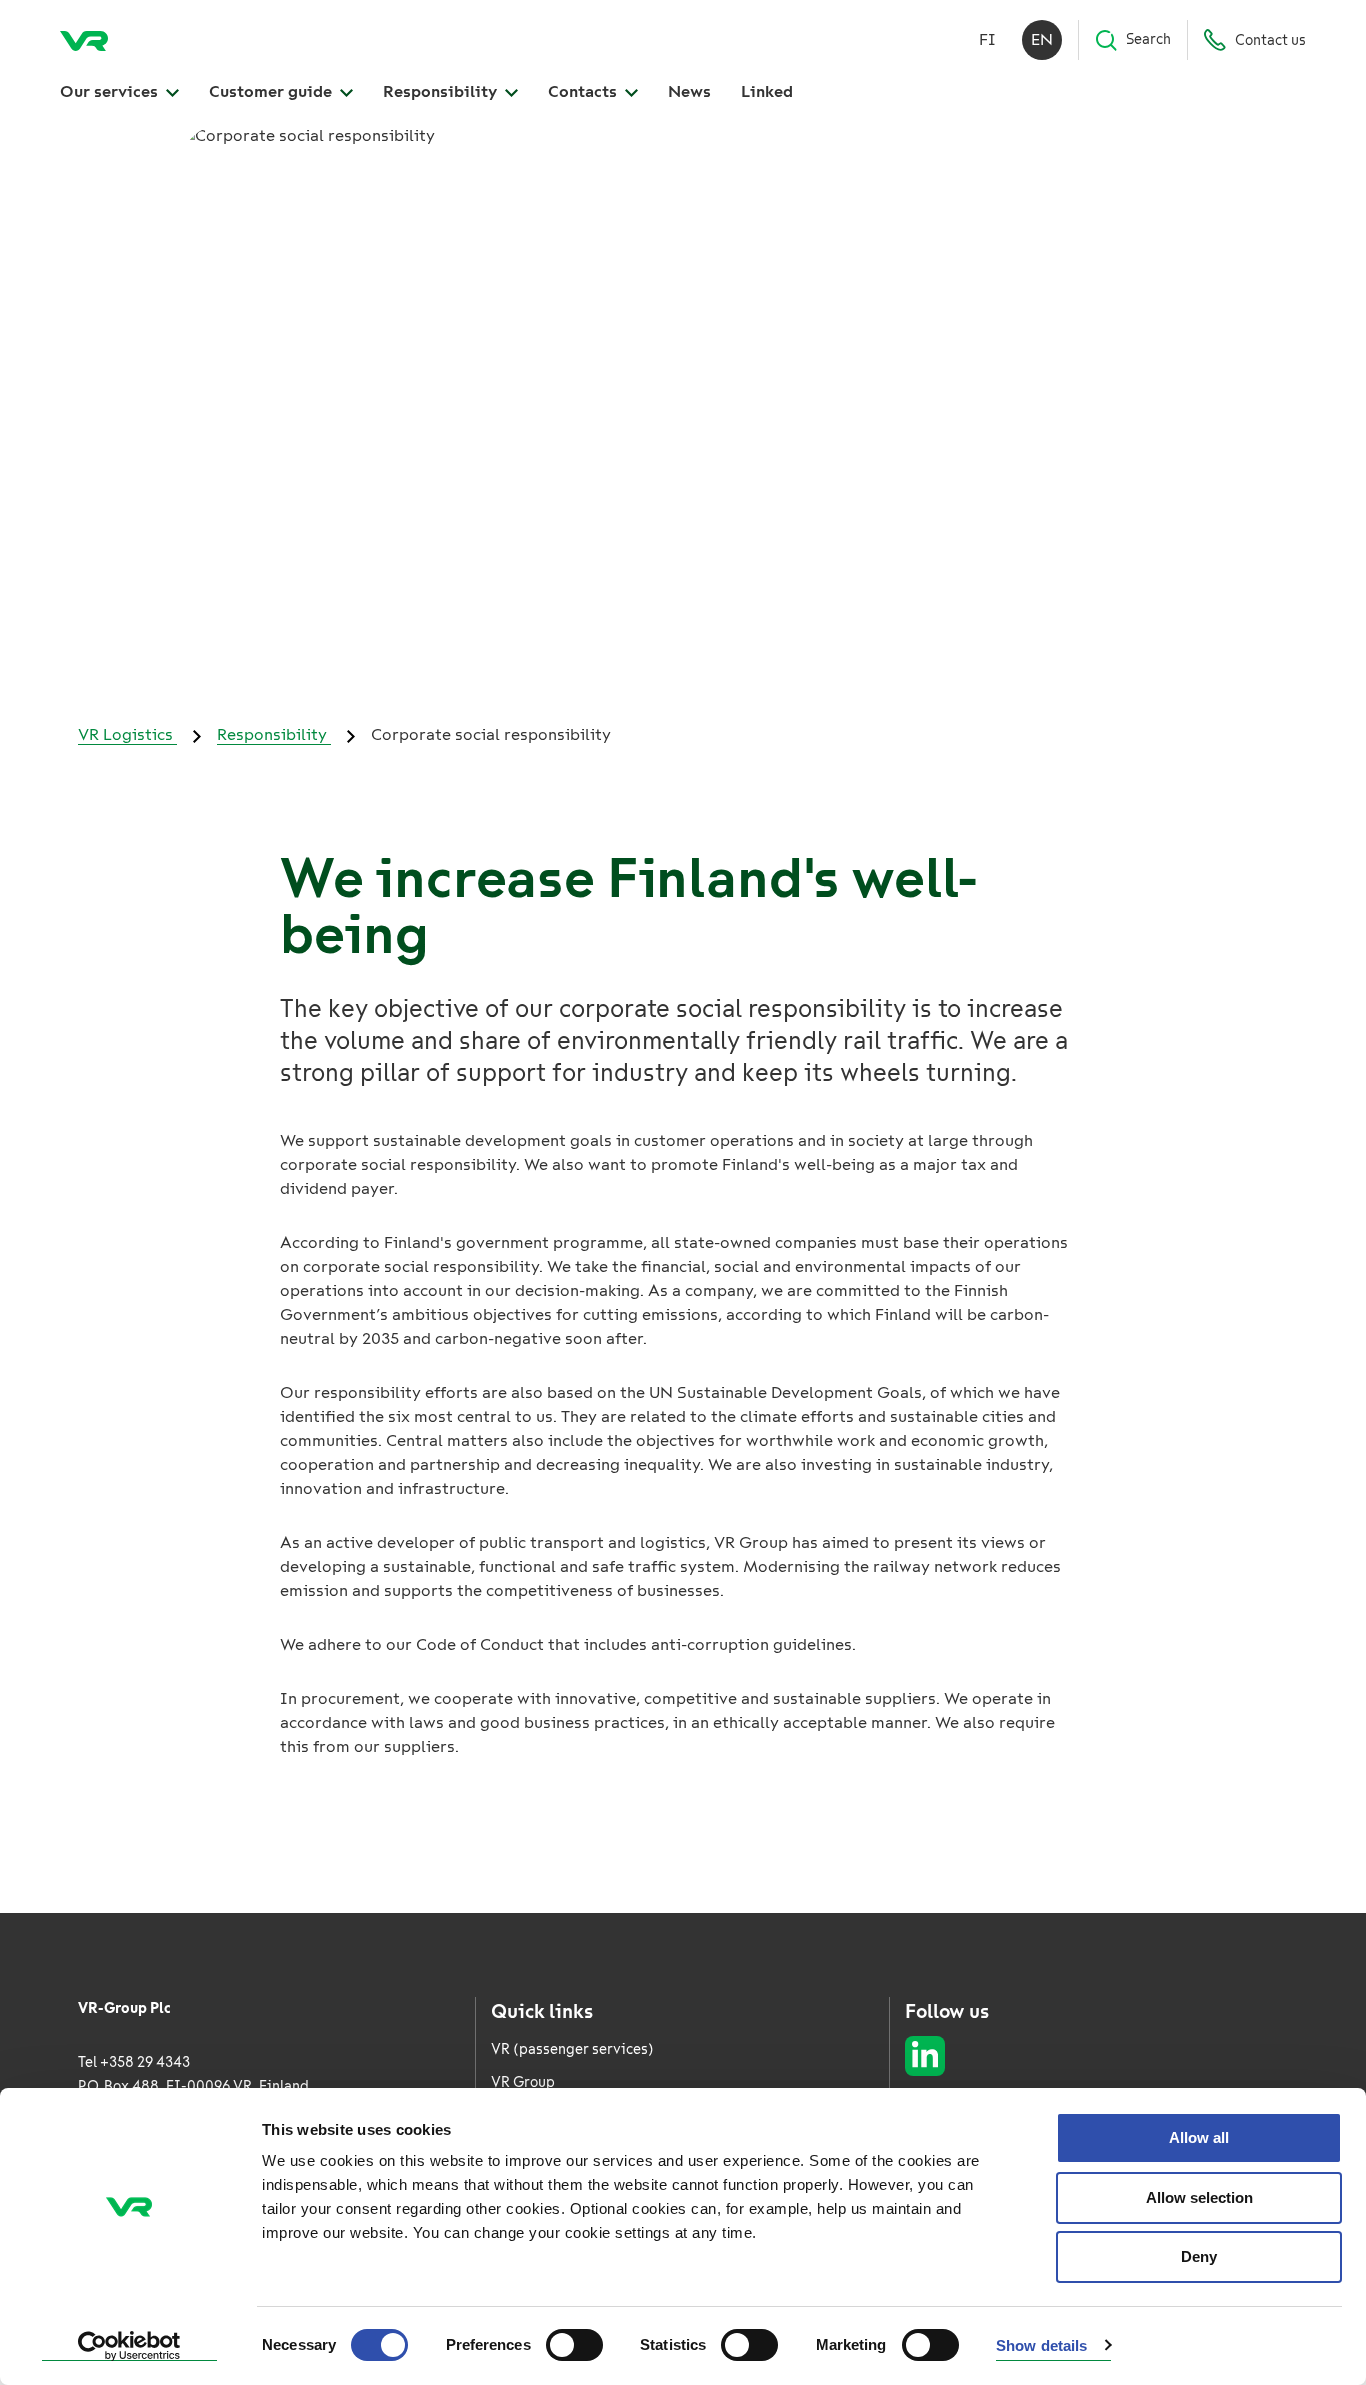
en (1042, 39)
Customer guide (272, 91)
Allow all (1199, 2137)
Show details (1041, 2345)
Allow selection (1199, 2197)
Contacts (584, 91)
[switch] (574, 2345)
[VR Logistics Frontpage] (84, 40)
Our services (111, 91)
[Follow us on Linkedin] (925, 2056)
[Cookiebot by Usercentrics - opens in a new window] (129, 2346)
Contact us (1270, 40)
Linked (767, 91)
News (689, 91)
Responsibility (442, 91)
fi (987, 39)
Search (1148, 39)
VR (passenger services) (572, 2049)
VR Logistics (127, 734)
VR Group (523, 2082)
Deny (1199, 2256)
